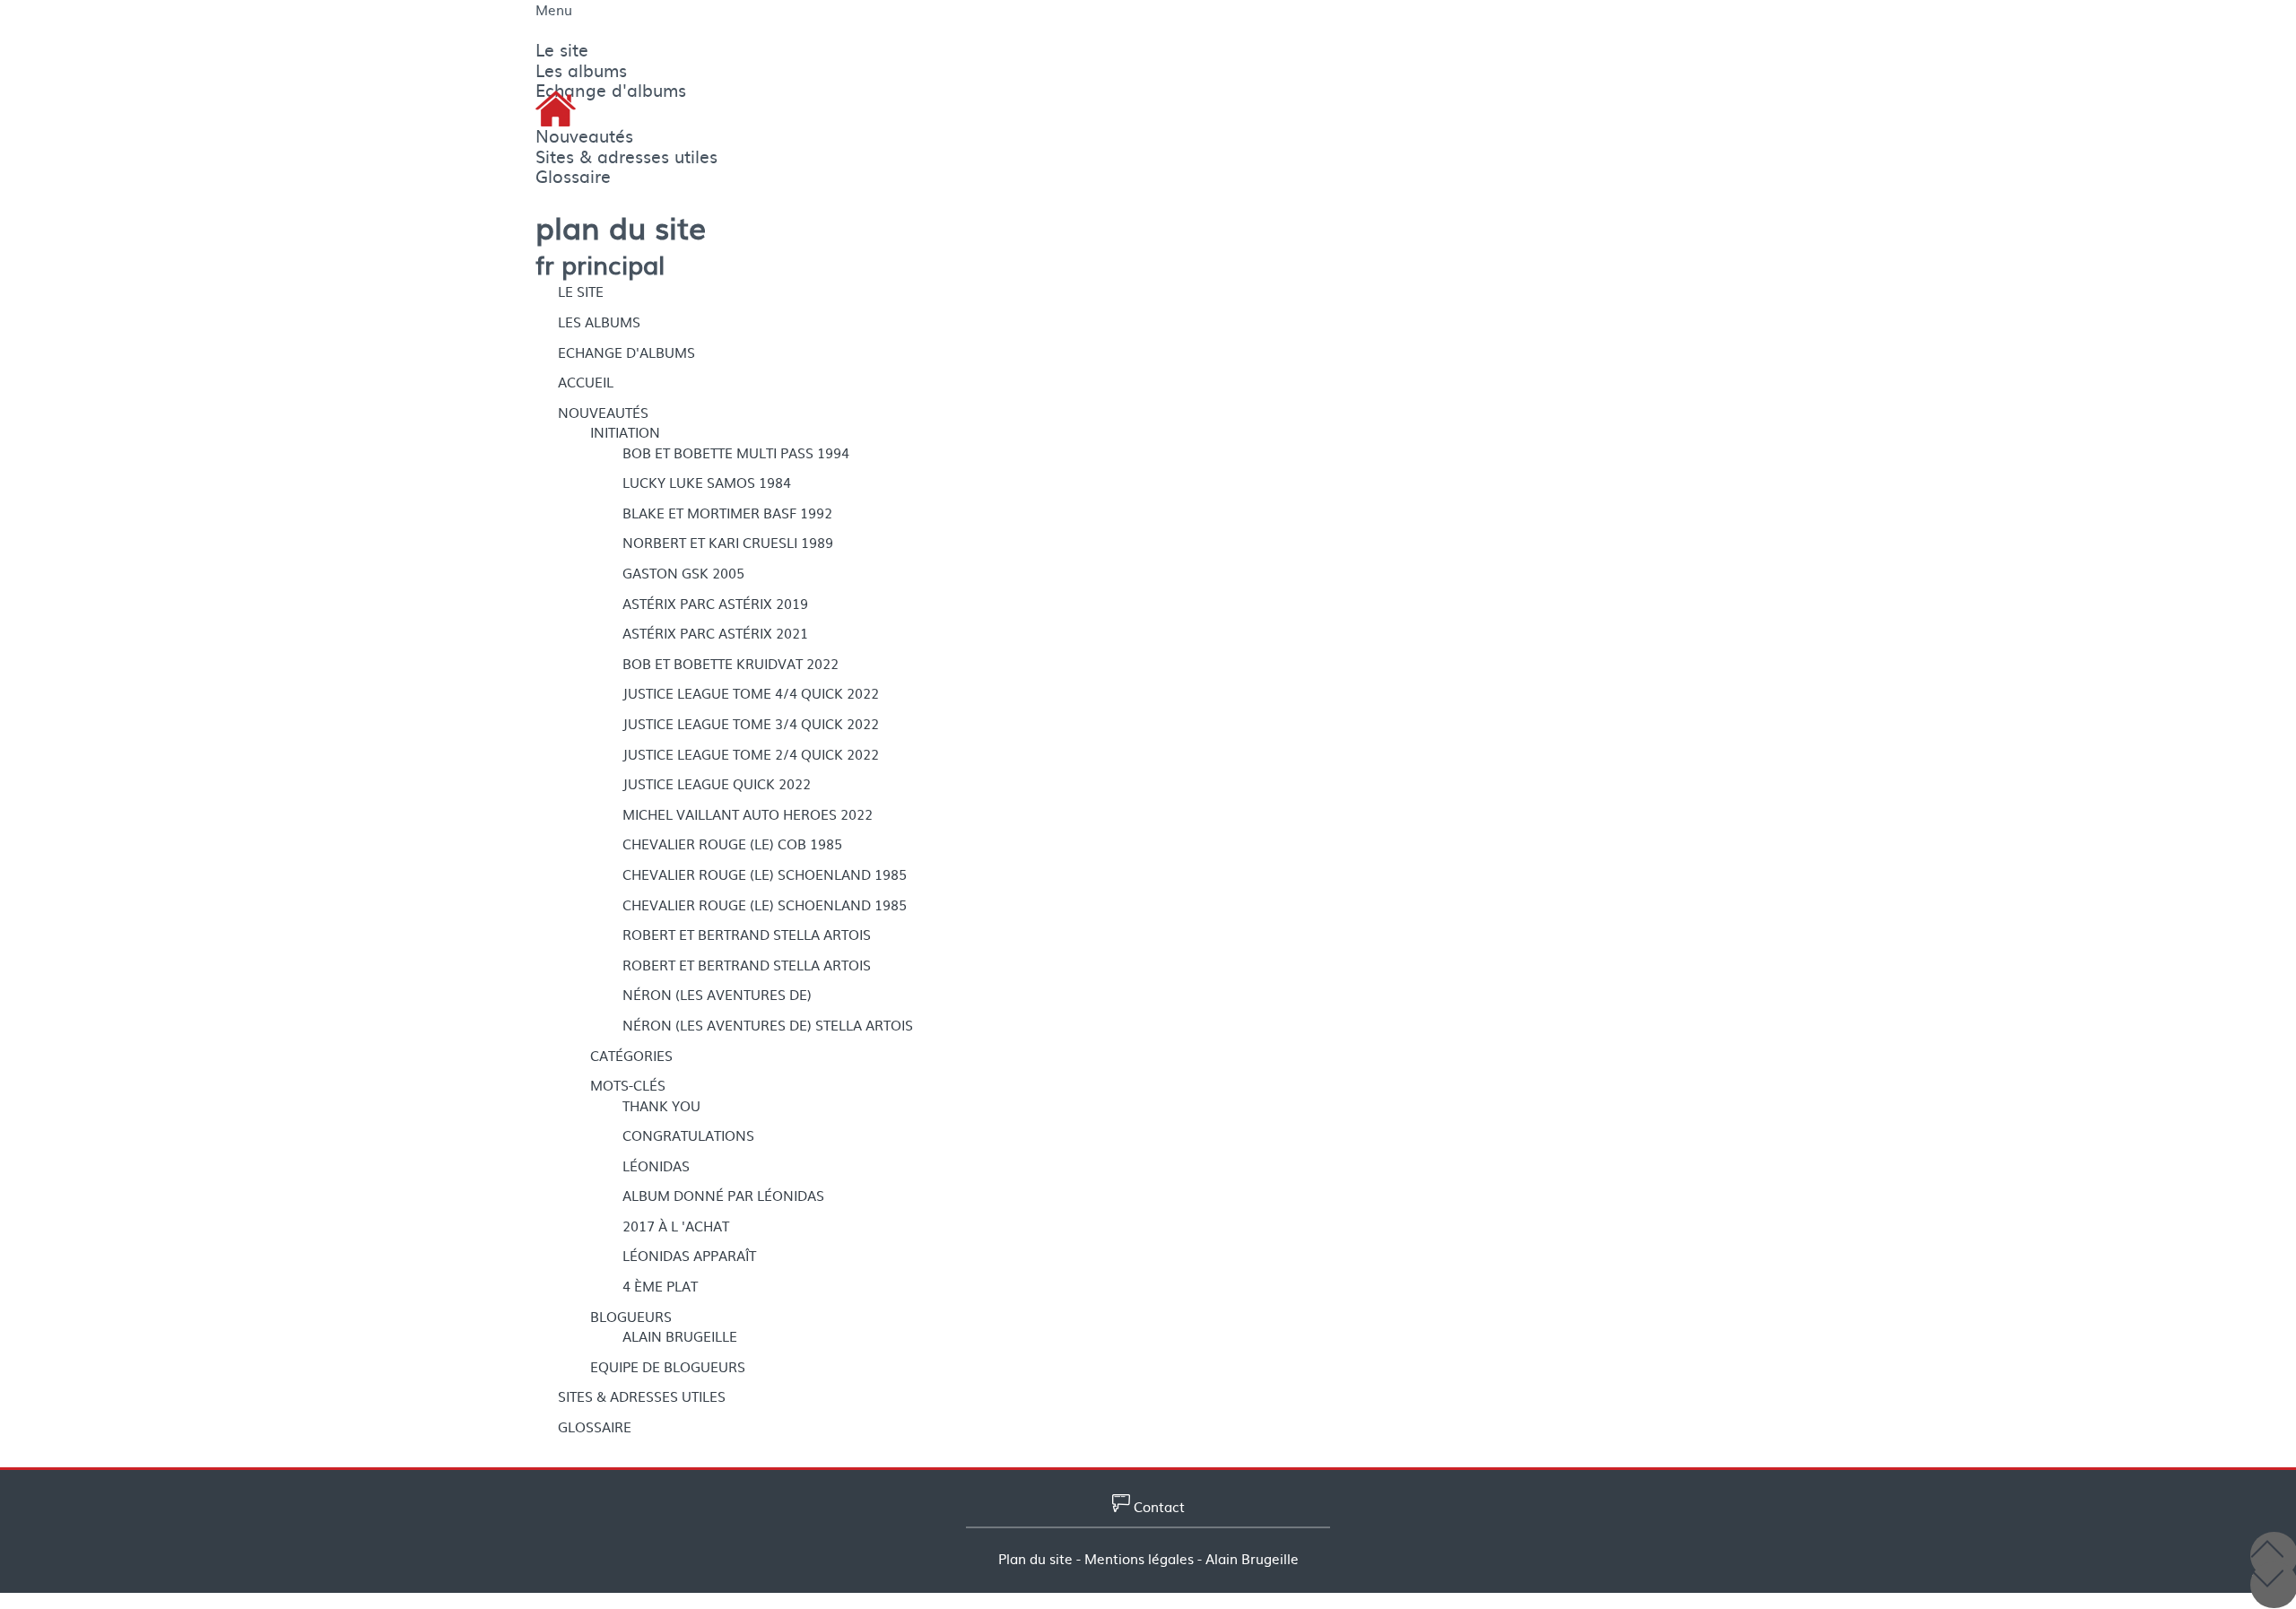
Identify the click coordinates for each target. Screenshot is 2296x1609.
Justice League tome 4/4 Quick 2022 (751, 693)
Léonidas (656, 1166)
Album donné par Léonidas (723, 1196)
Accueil (586, 382)
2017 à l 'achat (676, 1226)
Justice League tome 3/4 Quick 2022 (751, 724)
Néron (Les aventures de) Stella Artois (768, 1025)
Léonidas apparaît (689, 1256)
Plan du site (1035, 1559)
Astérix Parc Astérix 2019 (715, 604)
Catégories (631, 1056)
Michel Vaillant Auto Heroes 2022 (748, 814)
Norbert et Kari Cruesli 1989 (728, 543)
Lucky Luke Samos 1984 (707, 483)
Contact (1157, 1507)
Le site (581, 291)
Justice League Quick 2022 (717, 784)
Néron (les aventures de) (717, 995)
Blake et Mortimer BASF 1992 (727, 513)
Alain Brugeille (680, 1336)
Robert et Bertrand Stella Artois (747, 935)
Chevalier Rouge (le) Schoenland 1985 (765, 874)
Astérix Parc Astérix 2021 (715, 633)
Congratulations (688, 1135)
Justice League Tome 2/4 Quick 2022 (751, 754)
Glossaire (595, 1427)
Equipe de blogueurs (668, 1367)
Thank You (661, 1106)
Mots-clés (628, 1085)
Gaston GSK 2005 (683, 573)
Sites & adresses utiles (642, 1396)
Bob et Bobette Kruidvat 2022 (731, 664)
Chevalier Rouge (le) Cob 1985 (732, 844)
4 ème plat (660, 1286)
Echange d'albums (626, 352)
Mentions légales (1139, 1559)
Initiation (625, 432)
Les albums (599, 322)
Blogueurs (631, 1317)
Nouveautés (603, 413)
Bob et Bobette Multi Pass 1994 (736, 453)
